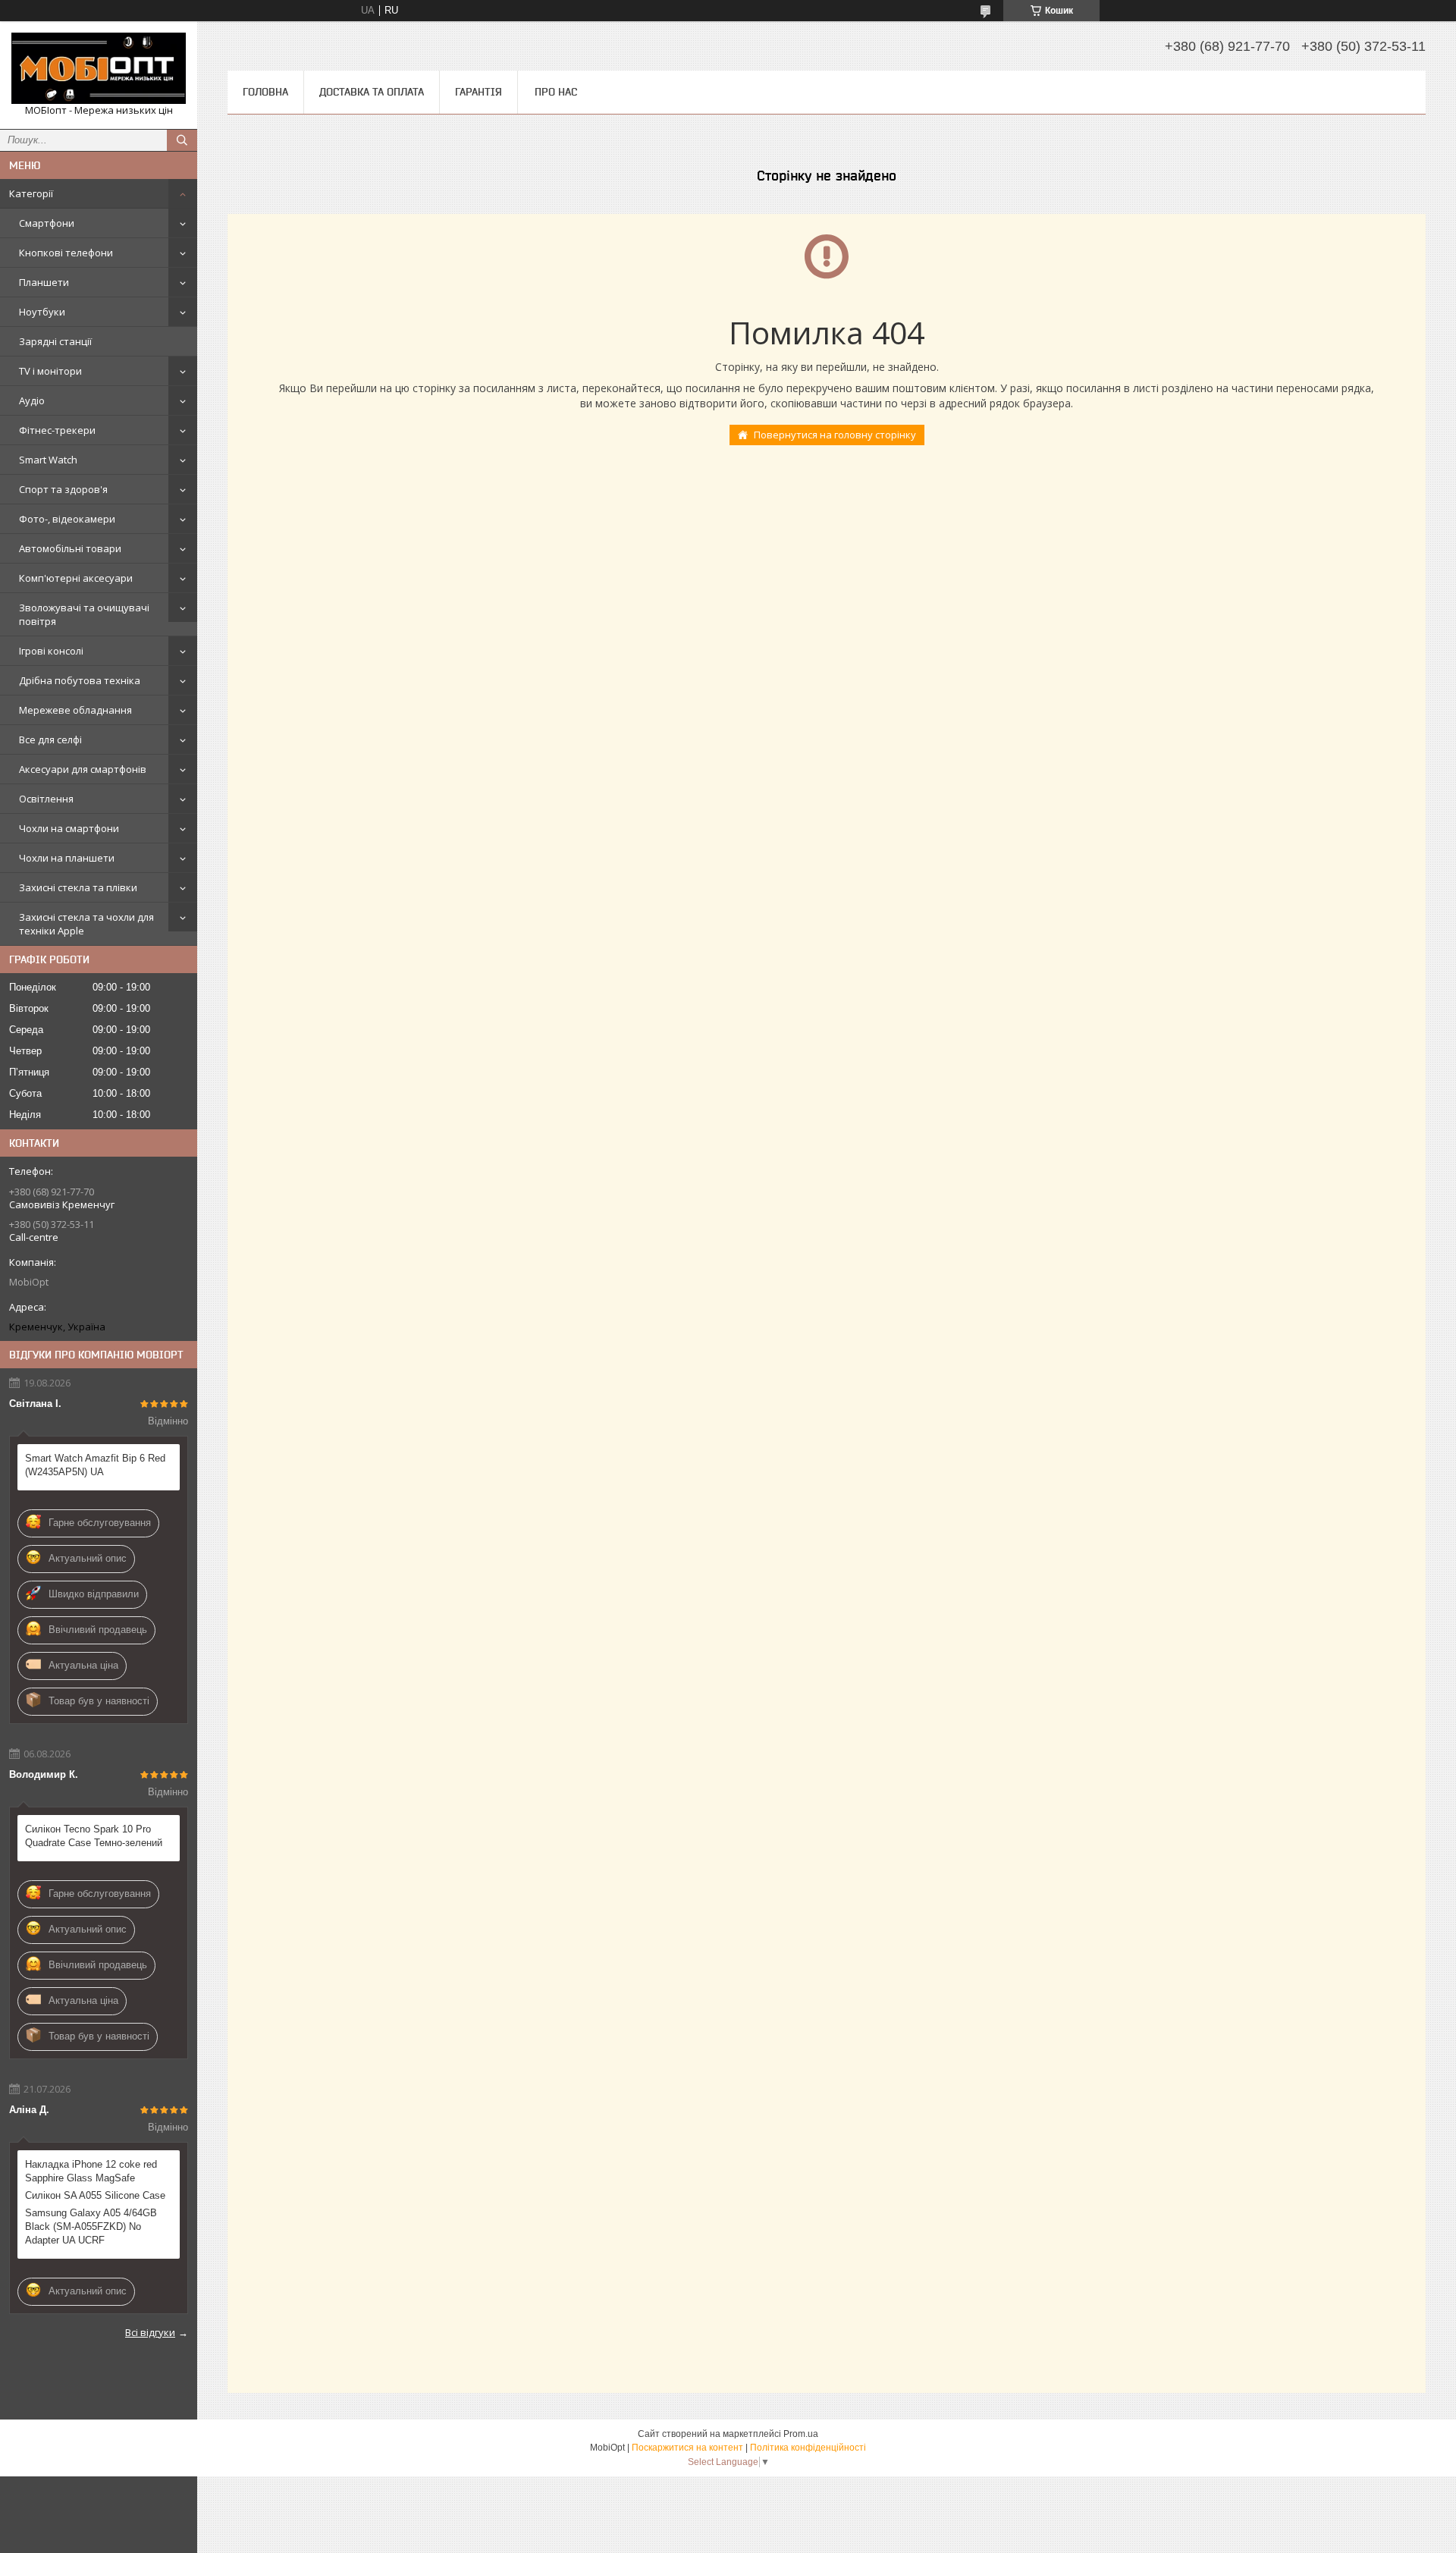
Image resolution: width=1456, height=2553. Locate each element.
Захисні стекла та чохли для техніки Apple (86, 924)
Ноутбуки (42, 312)
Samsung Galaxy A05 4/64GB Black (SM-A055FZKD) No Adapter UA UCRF (91, 2226)
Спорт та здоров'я (63, 489)
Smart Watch (48, 460)
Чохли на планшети (67, 858)
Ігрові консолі (51, 651)
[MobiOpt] (99, 68)
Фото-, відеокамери (67, 519)
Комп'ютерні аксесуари (76, 578)
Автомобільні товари (70, 548)
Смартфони (47, 223)
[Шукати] (182, 140)
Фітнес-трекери (57, 430)
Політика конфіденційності (808, 2448)
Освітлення (46, 799)
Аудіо (32, 400)
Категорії (31, 193)
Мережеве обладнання (75, 710)
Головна (265, 92)
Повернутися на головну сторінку (835, 435)
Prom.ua (801, 2434)
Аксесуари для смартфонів (83, 769)
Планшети (44, 282)
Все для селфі (50, 740)
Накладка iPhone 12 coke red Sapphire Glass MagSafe (91, 2171)
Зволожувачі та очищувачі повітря (84, 614)
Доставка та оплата (372, 92)
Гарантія (479, 92)
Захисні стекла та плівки (78, 887)
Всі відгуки (150, 2332)
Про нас (556, 92)
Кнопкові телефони (66, 253)
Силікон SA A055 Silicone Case (95, 2195)
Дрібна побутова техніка (80, 680)
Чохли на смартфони (69, 828)
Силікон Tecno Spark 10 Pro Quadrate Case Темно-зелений (94, 1836)
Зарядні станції (55, 341)
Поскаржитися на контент (687, 2448)
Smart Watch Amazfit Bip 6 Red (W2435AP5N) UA (95, 1465)
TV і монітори (50, 371)
